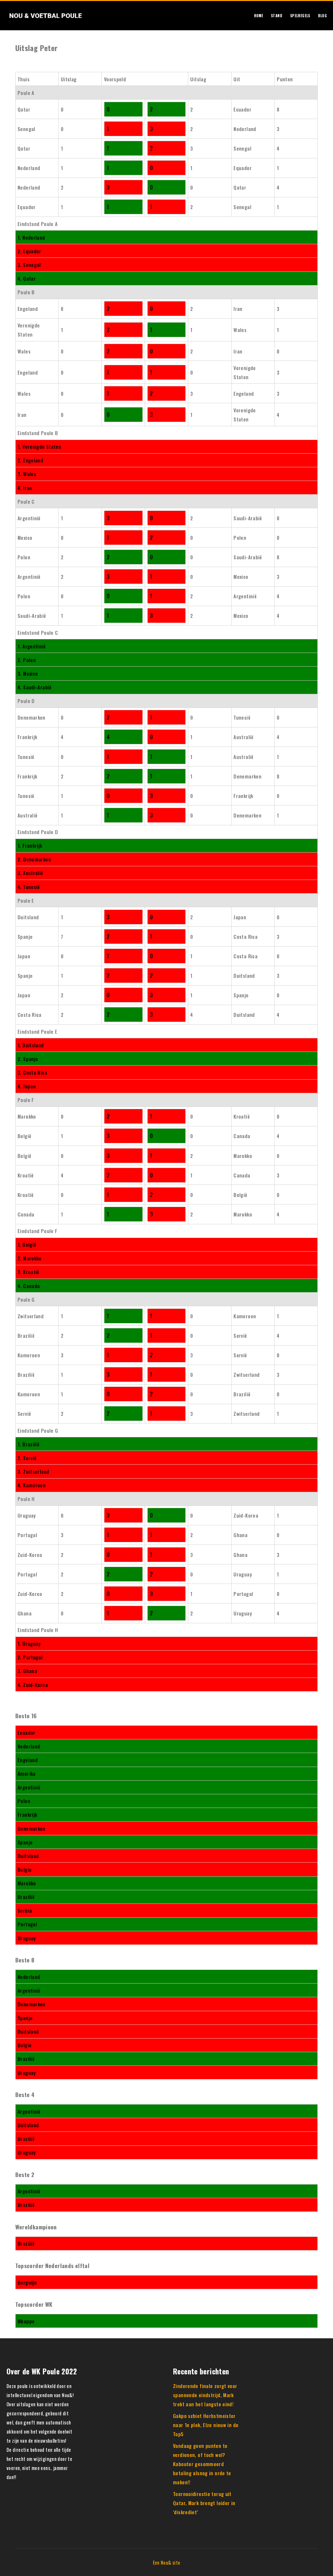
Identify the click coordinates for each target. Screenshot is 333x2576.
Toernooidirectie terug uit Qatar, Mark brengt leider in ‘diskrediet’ (204, 2503)
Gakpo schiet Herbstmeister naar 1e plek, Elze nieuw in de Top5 (206, 2425)
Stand (277, 16)
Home (259, 16)
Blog (323, 16)
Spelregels (300, 16)
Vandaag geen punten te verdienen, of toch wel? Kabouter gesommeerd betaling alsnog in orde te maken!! (202, 2464)
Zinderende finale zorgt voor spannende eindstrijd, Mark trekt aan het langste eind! (205, 2395)
